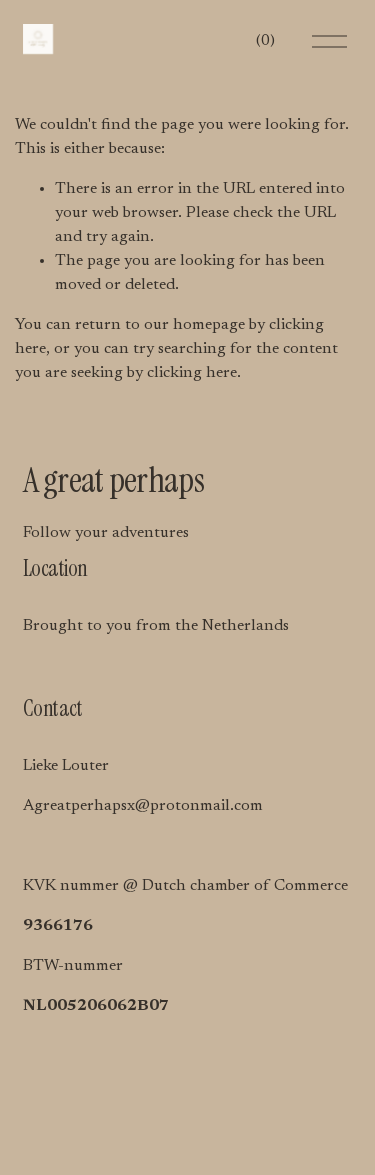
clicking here (192, 373)
